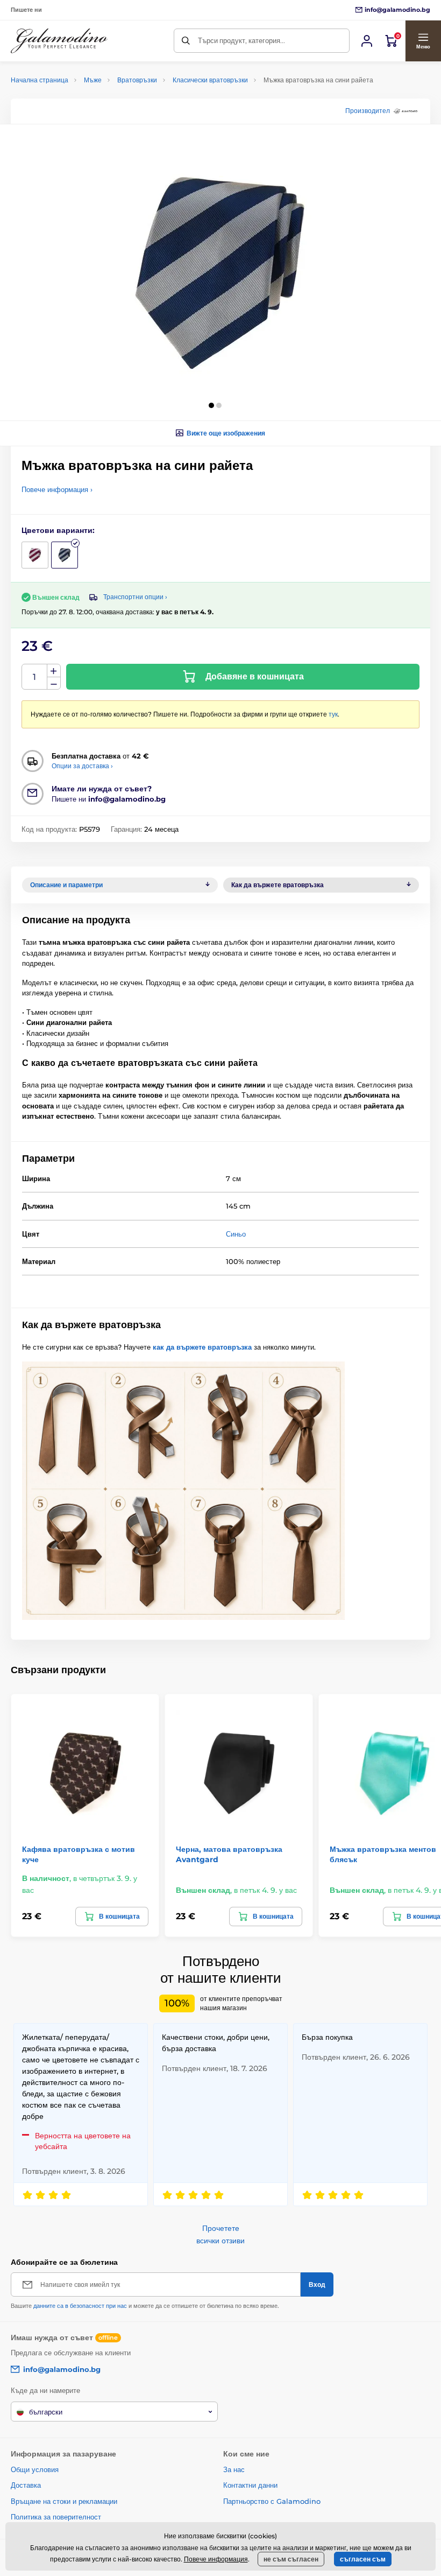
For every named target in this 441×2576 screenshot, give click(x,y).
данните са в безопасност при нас (80, 2306)
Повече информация (216, 2559)
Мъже (93, 80)
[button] (423, 41)
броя (35, 677)
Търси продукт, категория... (241, 40)
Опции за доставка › (82, 766)
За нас (234, 2469)
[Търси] (186, 41)
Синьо (236, 1234)
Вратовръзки (137, 80)
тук (333, 714)
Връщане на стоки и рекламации (64, 2501)
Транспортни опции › (135, 597)
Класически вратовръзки (210, 80)
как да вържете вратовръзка (202, 1347)
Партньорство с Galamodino (272, 2501)
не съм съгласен (291, 2559)
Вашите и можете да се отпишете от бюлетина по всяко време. (145, 2306)
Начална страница (40, 80)
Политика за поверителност (56, 2517)
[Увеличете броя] (54, 671)
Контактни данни (250, 2485)
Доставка (26, 2485)
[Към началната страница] (59, 41)
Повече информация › (57, 489)
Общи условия (35, 2469)
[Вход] (367, 41)
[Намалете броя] (54, 683)
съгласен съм (363, 2559)
